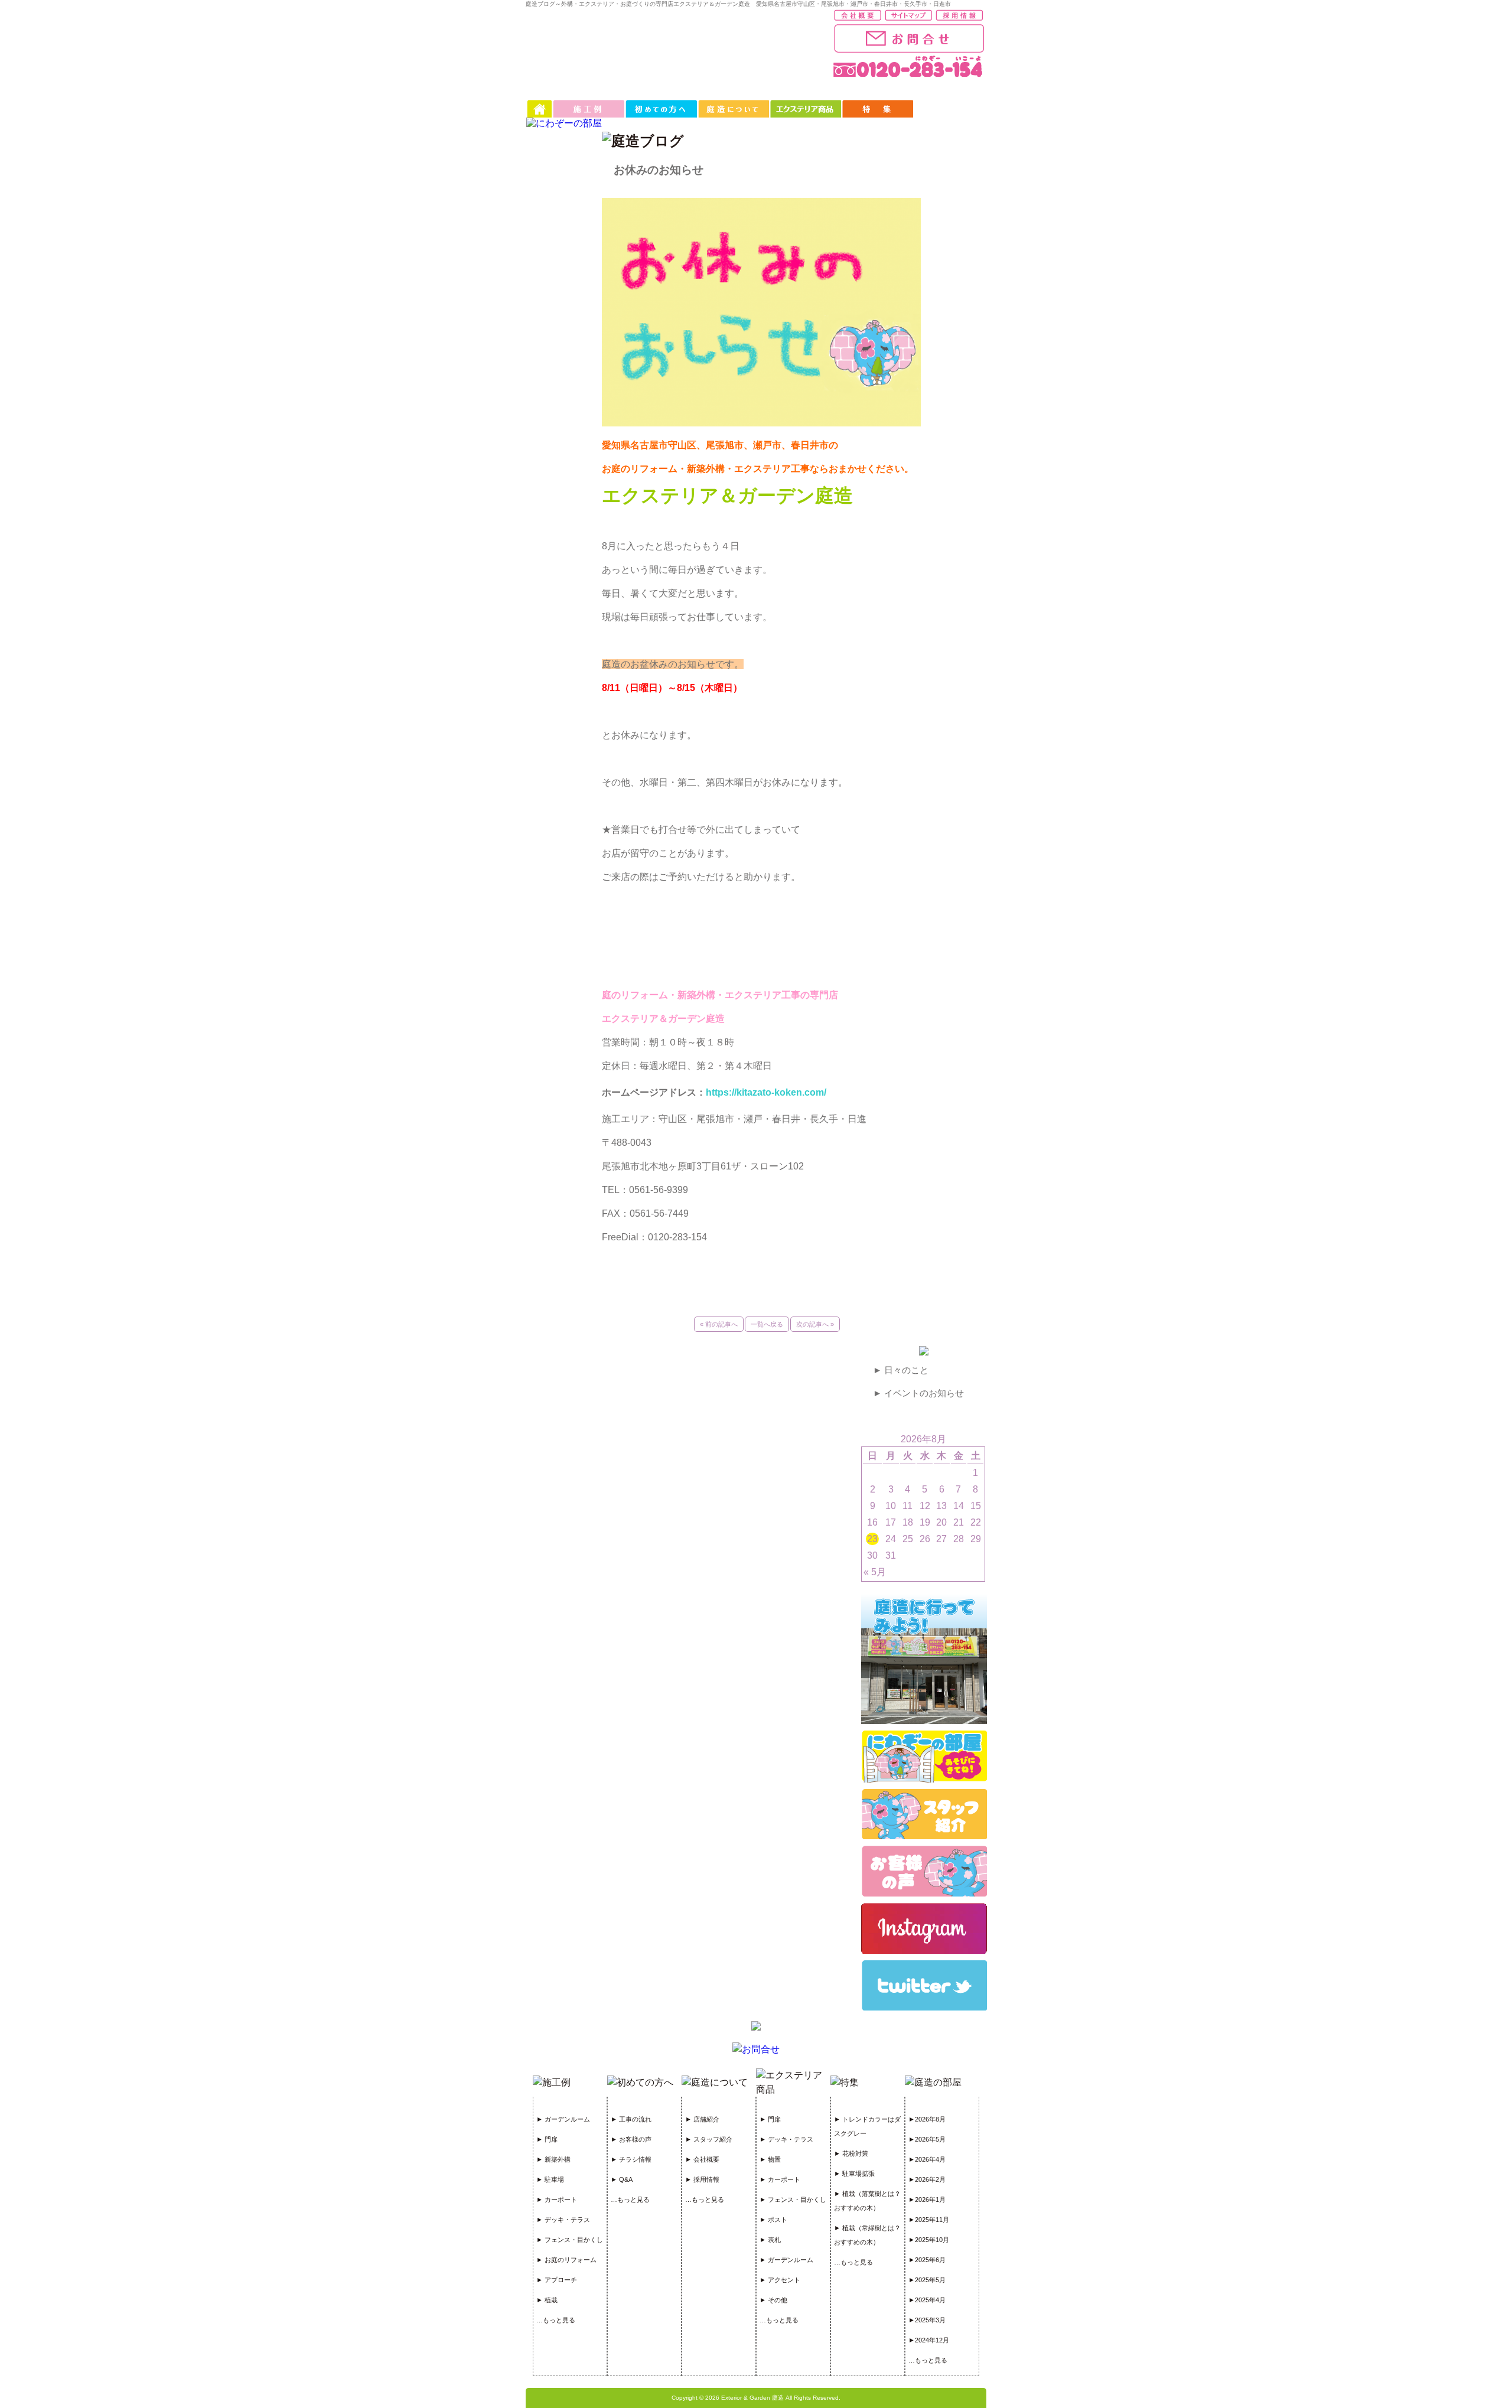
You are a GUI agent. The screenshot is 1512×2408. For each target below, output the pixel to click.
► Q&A (622, 2179)
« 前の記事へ (719, 1324)
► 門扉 (547, 2139)
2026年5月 (930, 2139)
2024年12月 (932, 2340)
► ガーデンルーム (563, 2119)
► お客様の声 (631, 2139)
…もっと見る (556, 2320)
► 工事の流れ (631, 2119)
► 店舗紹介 (702, 2119)
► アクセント (780, 2280)
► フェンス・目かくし (570, 2240)
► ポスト (773, 2220)
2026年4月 (930, 2159)
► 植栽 (547, 2300)
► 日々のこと (901, 1370)
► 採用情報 (702, 2179)
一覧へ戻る (767, 1324)
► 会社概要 (702, 2159)
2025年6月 (930, 2260)
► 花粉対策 (851, 2153)
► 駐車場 (550, 2179)
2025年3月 (930, 2320)
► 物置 (770, 2159)
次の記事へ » (815, 1324)
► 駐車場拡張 (854, 2174)
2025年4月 (930, 2300)
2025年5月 (930, 2280)
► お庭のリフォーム (566, 2260)
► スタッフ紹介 (709, 2139)
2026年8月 (930, 2119)
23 (872, 1539)
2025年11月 (932, 2220)
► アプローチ (557, 2280)
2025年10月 (932, 2240)
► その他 (773, 2300)
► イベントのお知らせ (918, 1393)
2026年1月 (930, 2200)
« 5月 (875, 1572)
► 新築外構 (553, 2159)
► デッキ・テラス (563, 2220)
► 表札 (770, 2240)
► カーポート (557, 2200)
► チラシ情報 (631, 2159)
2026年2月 (930, 2179)
